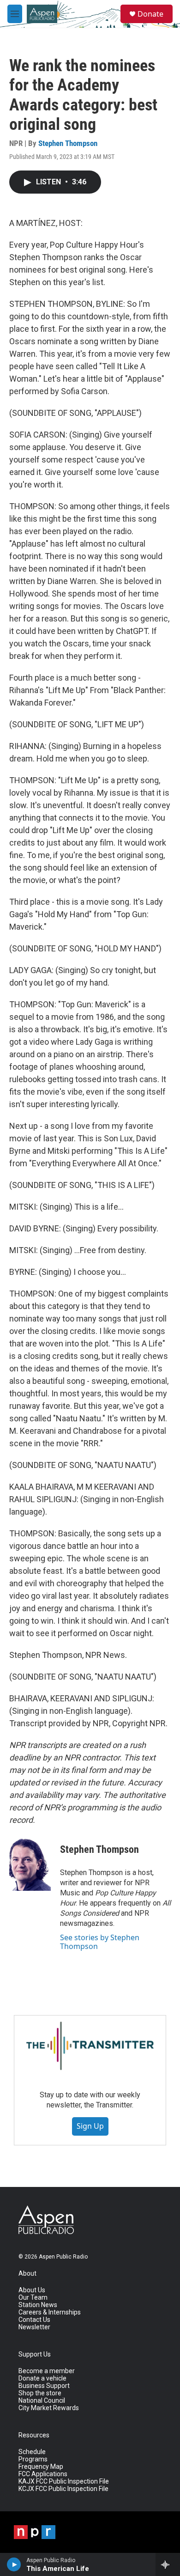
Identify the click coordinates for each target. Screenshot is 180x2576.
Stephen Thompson (68, 143)
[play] (14, 2564)
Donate (150, 14)
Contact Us (34, 2320)
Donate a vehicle (42, 2378)
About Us (32, 2290)
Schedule (32, 2452)
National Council (42, 2401)
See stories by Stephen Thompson (100, 1942)
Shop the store (40, 2393)
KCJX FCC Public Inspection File (63, 2489)
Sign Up (90, 2126)
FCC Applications (43, 2474)
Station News (38, 2305)
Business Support (44, 2386)
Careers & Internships (50, 2312)
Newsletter (34, 2327)
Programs (33, 2459)
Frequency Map (41, 2467)
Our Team (33, 2298)
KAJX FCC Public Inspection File (64, 2482)
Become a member (47, 2371)
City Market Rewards (49, 2408)
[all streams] (168, 2564)
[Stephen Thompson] (30, 1863)
